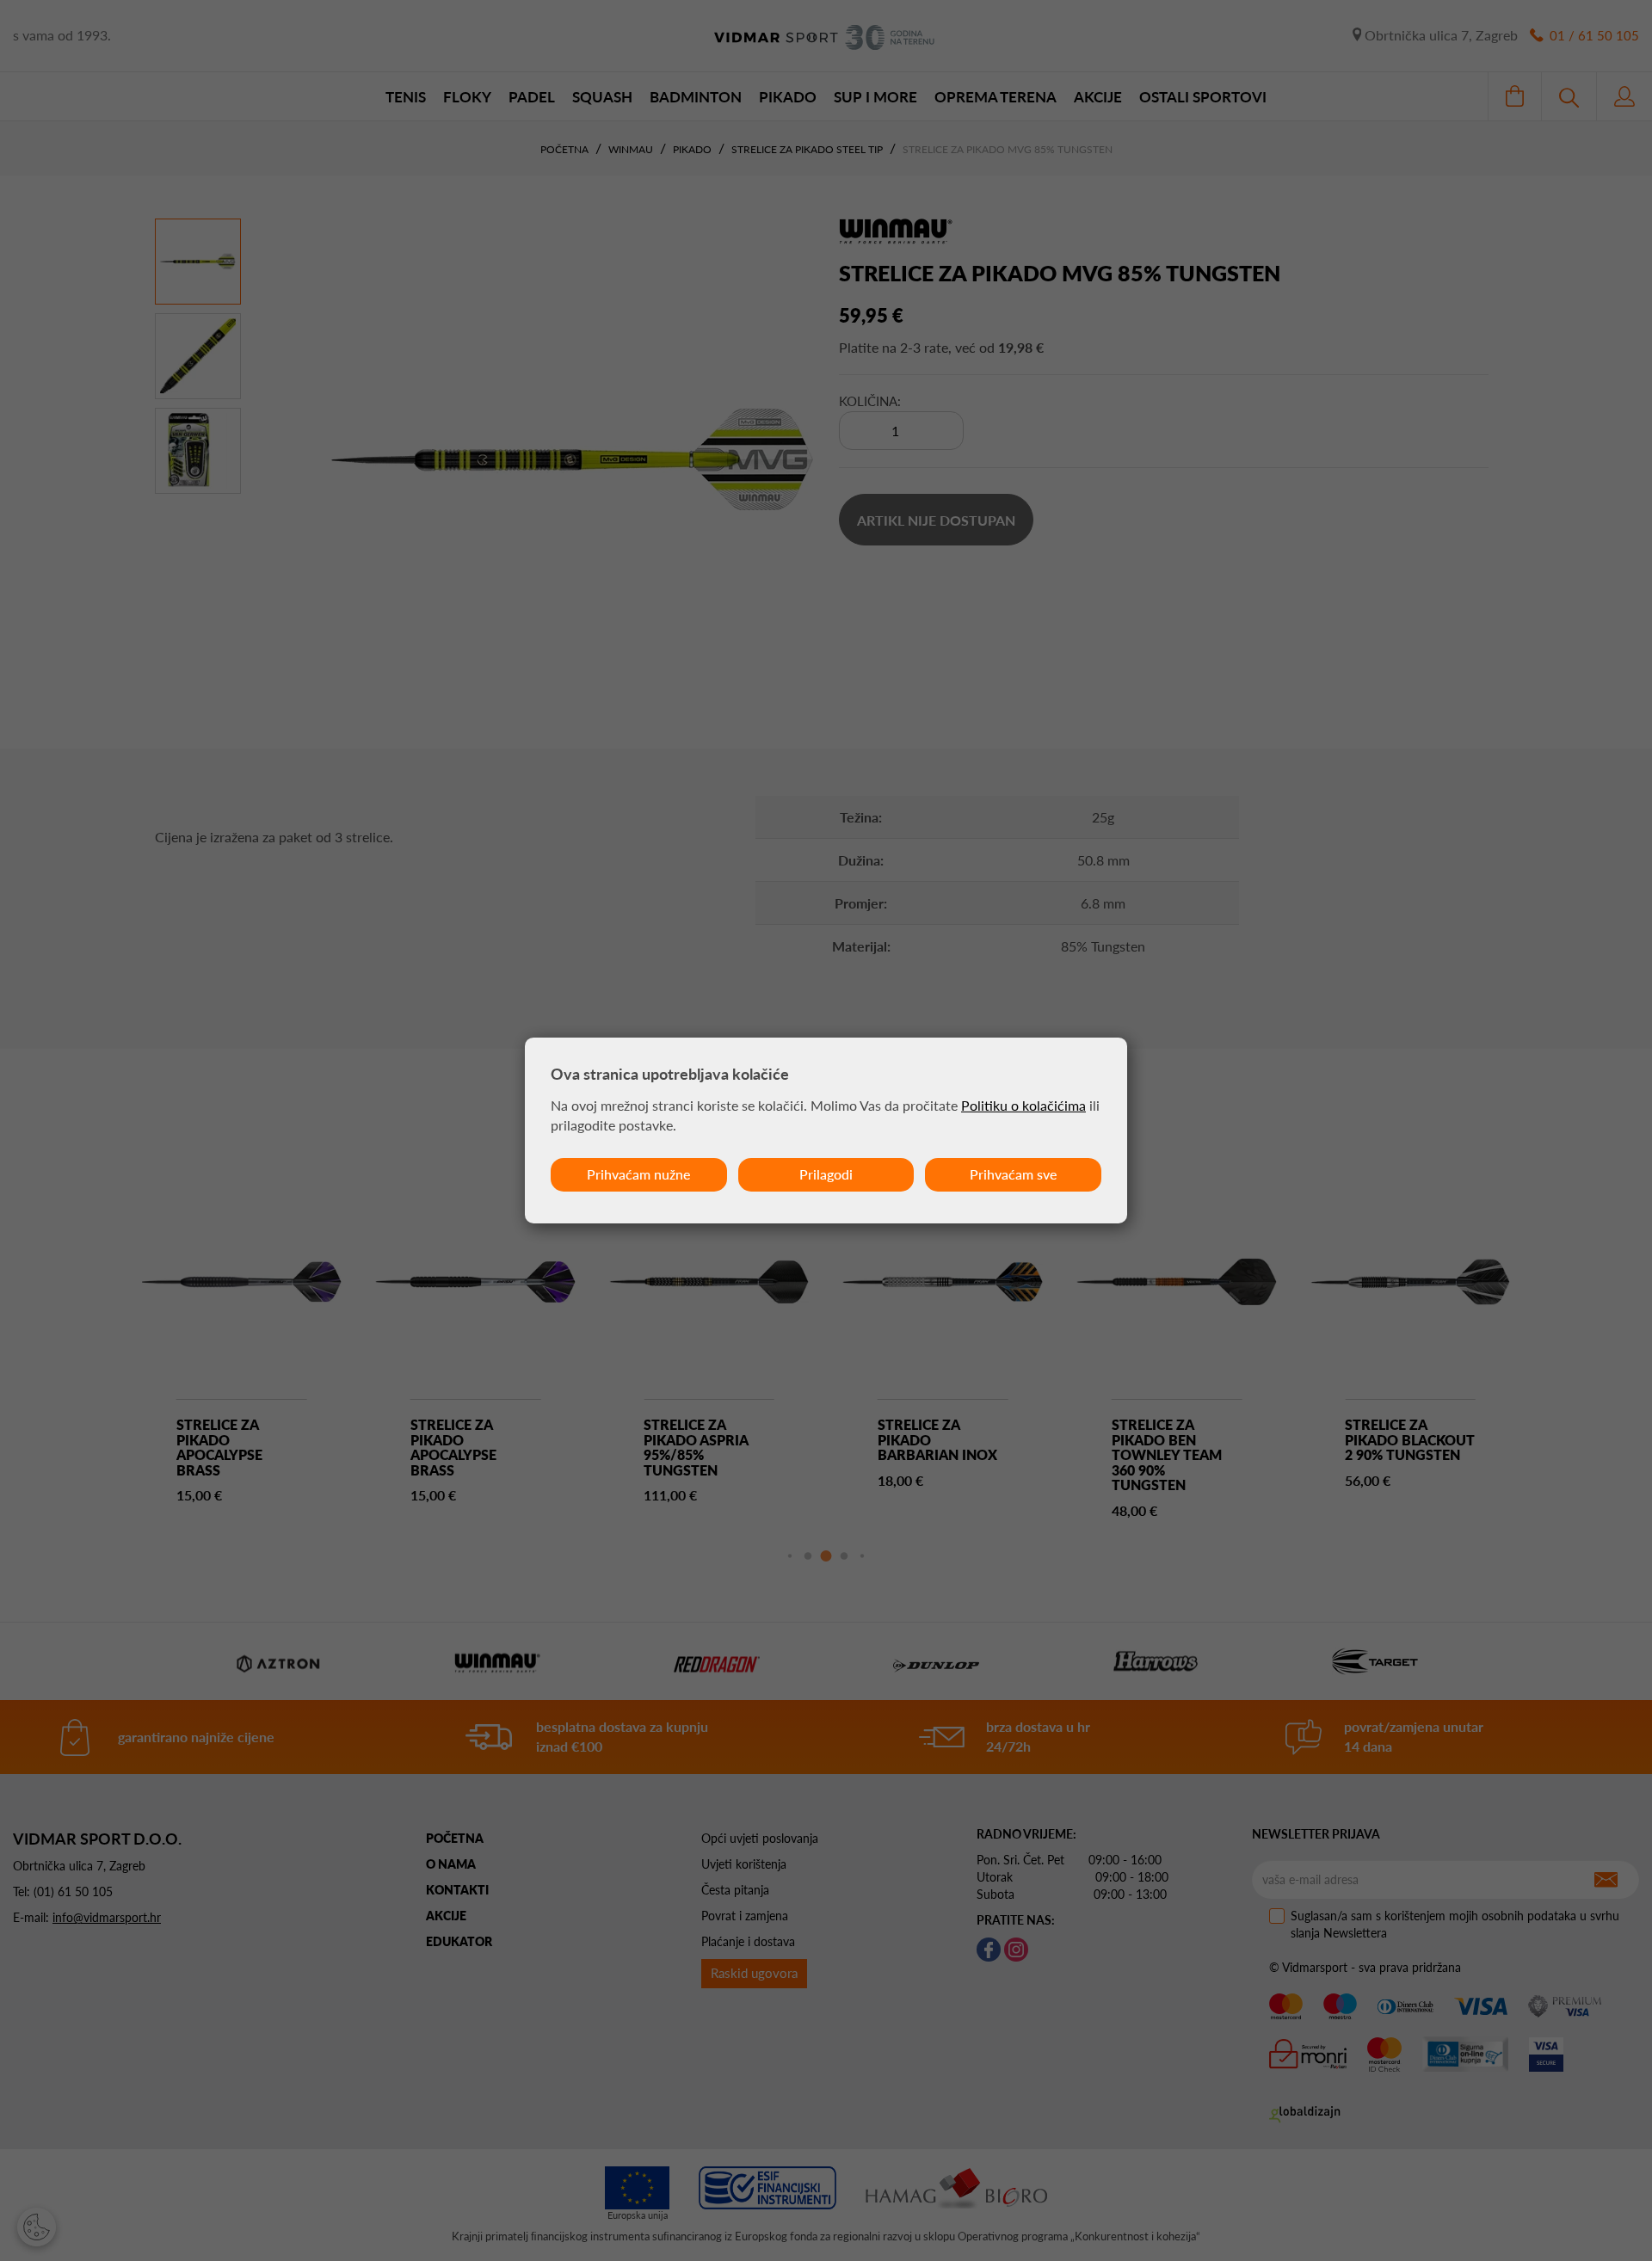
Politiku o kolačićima (1023, 1105)
